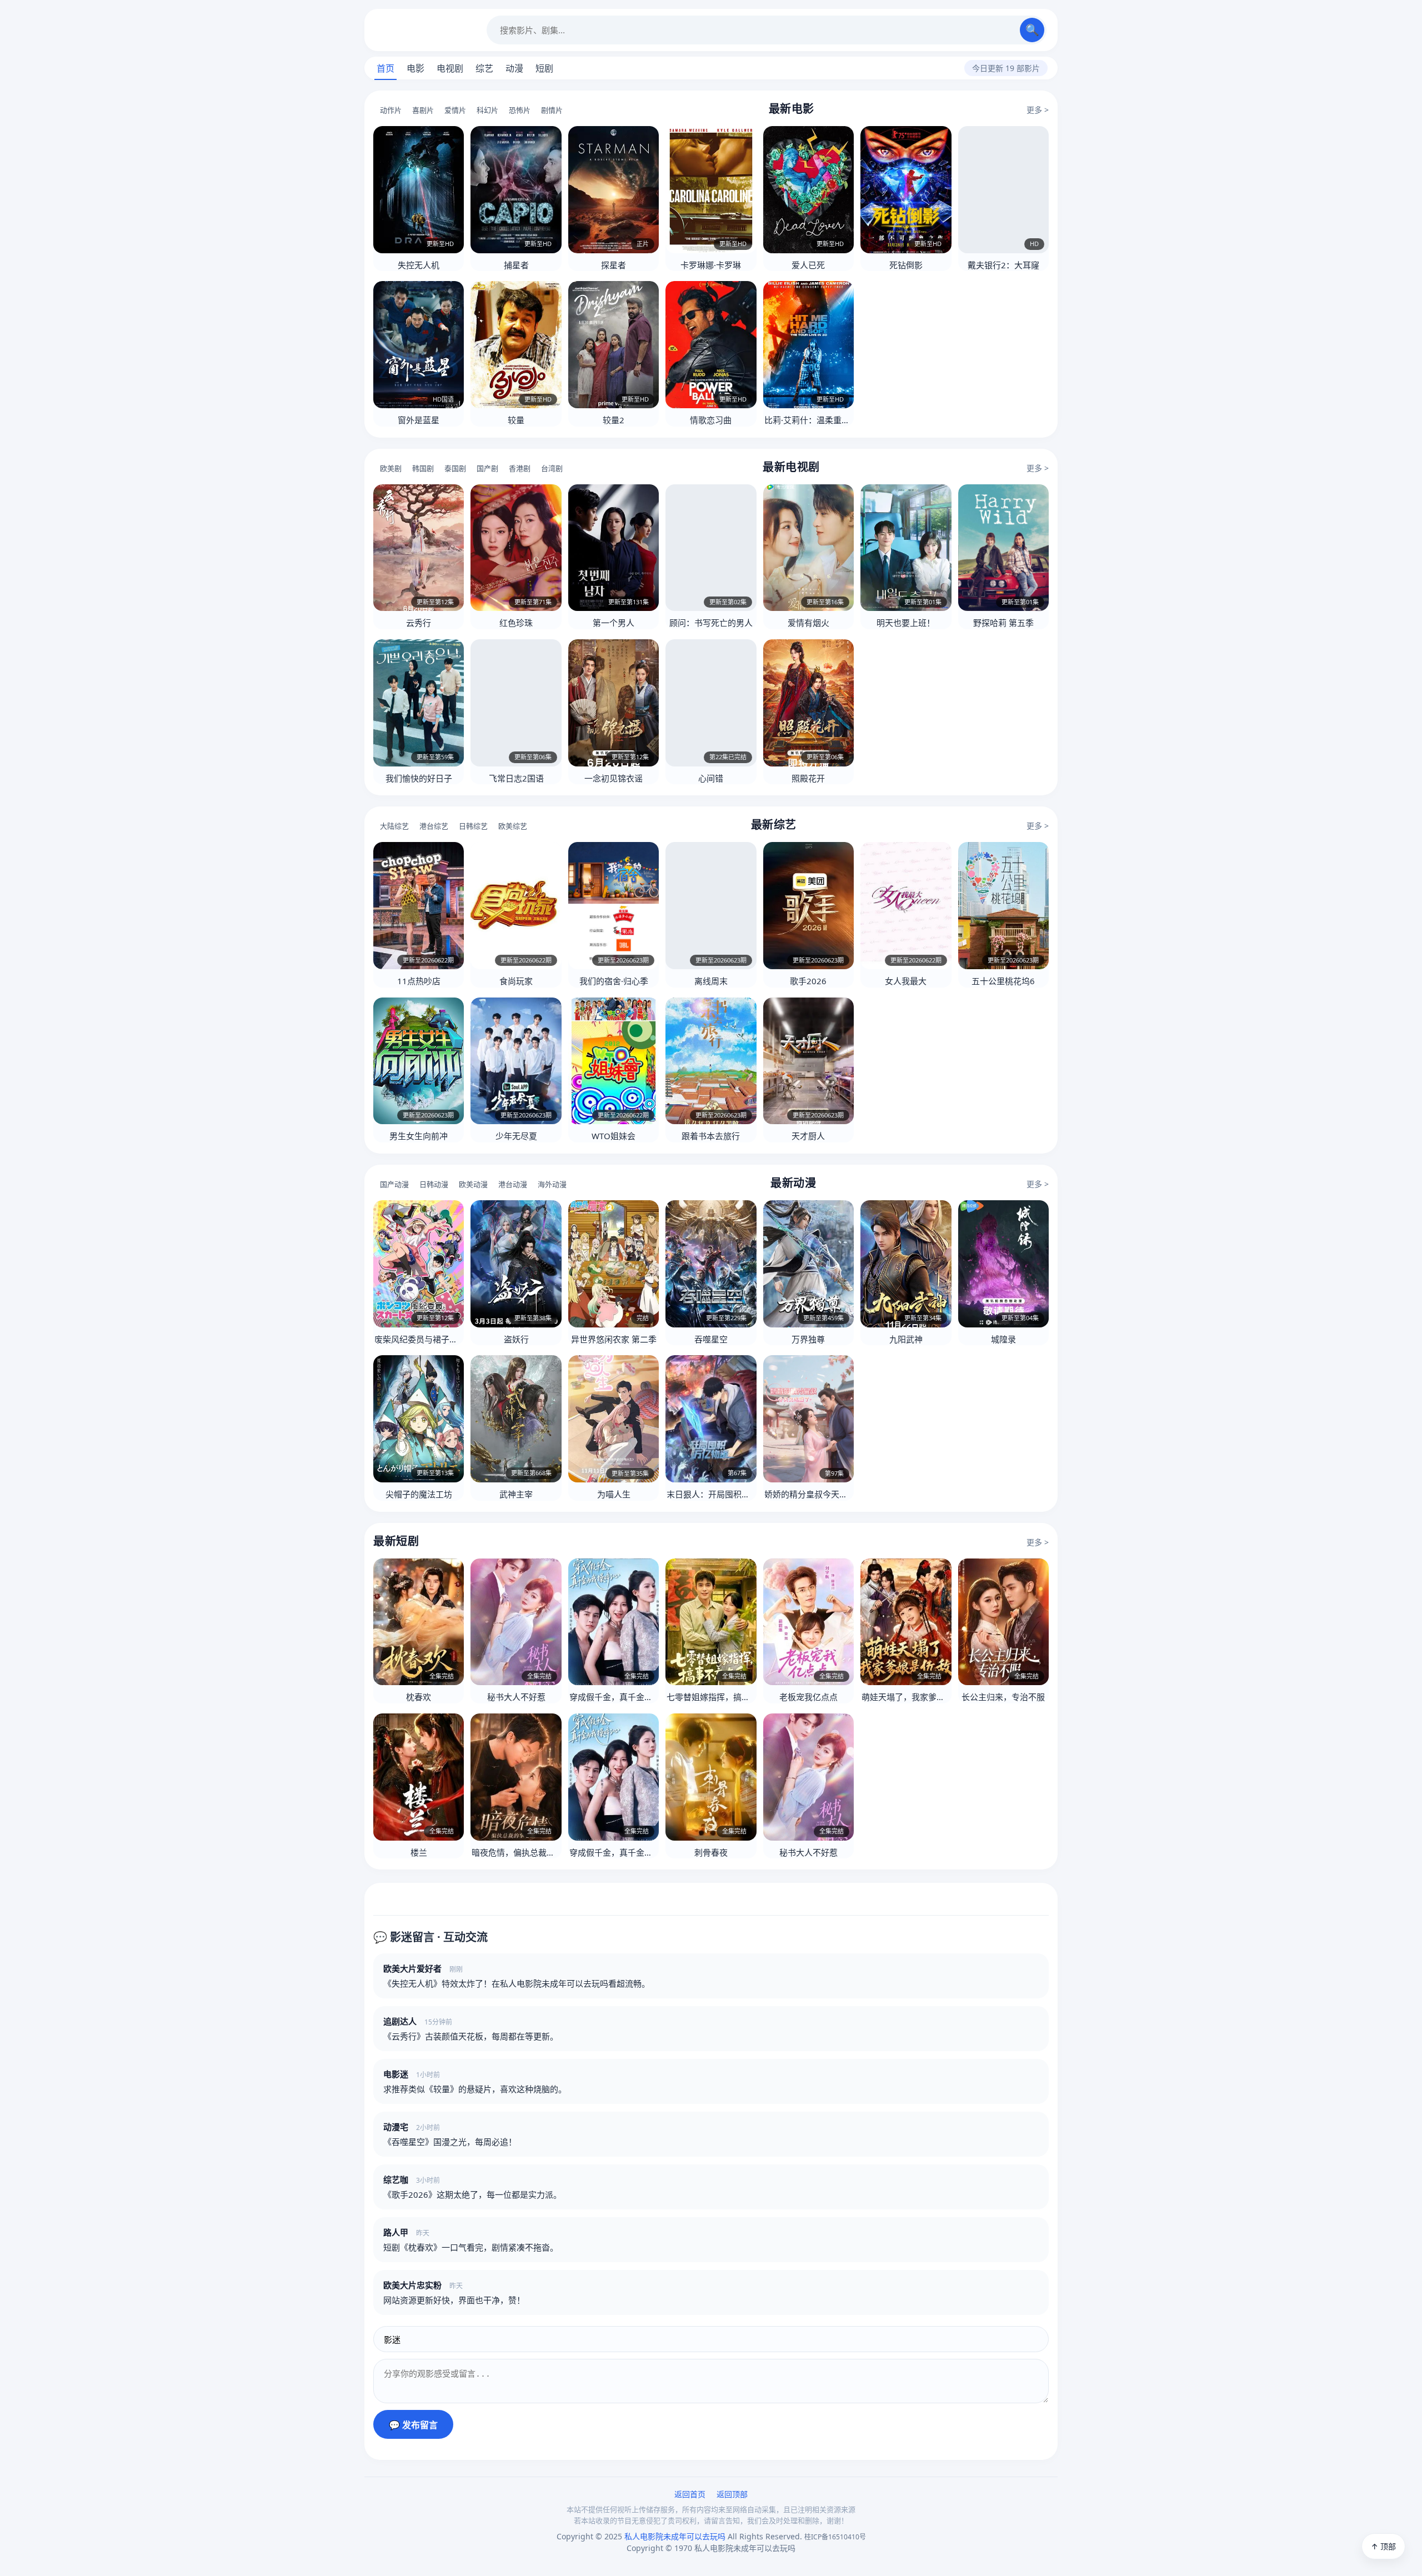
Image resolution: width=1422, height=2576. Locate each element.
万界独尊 (808, 1339)
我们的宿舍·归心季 (614, 981)
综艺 (484, 68)
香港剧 (520, 468)
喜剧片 (423, 110)
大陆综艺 (394, 826)
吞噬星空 (711, 1339)
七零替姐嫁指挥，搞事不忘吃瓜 (725, 1697)
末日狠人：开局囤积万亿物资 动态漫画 (738, 1494)
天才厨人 (808, 1136)
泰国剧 (455, 468)
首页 (385, 68)
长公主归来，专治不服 (1003, 1697)
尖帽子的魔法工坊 (419, 1494)
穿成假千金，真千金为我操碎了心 (632, 1697)
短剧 (544, 68)
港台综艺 (434, 826)
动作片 (391, 110)
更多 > (1038, 110)
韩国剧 (423, 468)
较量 (516, 420)
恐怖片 (520, 110)
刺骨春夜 (711, 1852)
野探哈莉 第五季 (1003, 623)
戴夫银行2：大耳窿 (1003, 265)
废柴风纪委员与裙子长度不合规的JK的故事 (453, 1339)
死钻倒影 (906, 265)
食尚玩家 (516, 981)
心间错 (711, 778)
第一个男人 (614, 623)
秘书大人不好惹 (516, 1697)
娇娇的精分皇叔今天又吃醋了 (818, 1494)
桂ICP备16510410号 (835, 2537)
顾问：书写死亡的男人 (711, 623)
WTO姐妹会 (614, 1136)
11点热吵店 (419, 981)
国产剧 (487, 468)
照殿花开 (808, 778)
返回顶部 (732, 2494)
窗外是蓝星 (419, 420)
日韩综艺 (473, 826)
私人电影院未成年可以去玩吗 (425, 30)
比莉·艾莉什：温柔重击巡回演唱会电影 (836, 420)
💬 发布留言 (413, 2425)
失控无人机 (419, 265)
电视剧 (450, 68)
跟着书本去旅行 (711, 1136)
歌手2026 (808, 981)
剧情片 (552, 110)
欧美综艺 (513, 826)
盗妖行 (516, 1339)
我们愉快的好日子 (419, 778)
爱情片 (455, 110)
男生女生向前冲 (419, 1136)
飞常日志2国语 (516, 778)
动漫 (514, 68)
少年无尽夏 (516, 1136)
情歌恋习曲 (711, 420)
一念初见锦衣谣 (614, 778)
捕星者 (516, 265)
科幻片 (487, 110)
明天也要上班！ (906, 623)
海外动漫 (552, 1184)
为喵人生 (614, 1494)
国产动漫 (394, 1184)
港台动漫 (513, 1184)
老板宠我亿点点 (808, 1697)
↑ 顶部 (1383, 2546)
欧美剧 (391, 468)
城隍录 (1003, 1339)
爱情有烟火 (808, 623)
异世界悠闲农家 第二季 (614, 1339)
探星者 (614, 265)
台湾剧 (552, 468)
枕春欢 (419, 1697)
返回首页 (690, 2494)
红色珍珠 (516, 623)
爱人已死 (808, 265)
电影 (415, 68)
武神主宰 (516, 1494)
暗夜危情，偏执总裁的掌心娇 (526, 1852)
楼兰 (419, 1852)
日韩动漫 (434, 1184)
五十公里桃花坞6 (1003, 981)
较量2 (614, 420)
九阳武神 (906, 1339)
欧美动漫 (473, 1184)
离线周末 (711, 981)
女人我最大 (906, 981)
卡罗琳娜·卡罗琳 (711, 265)
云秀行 (419, 623)
